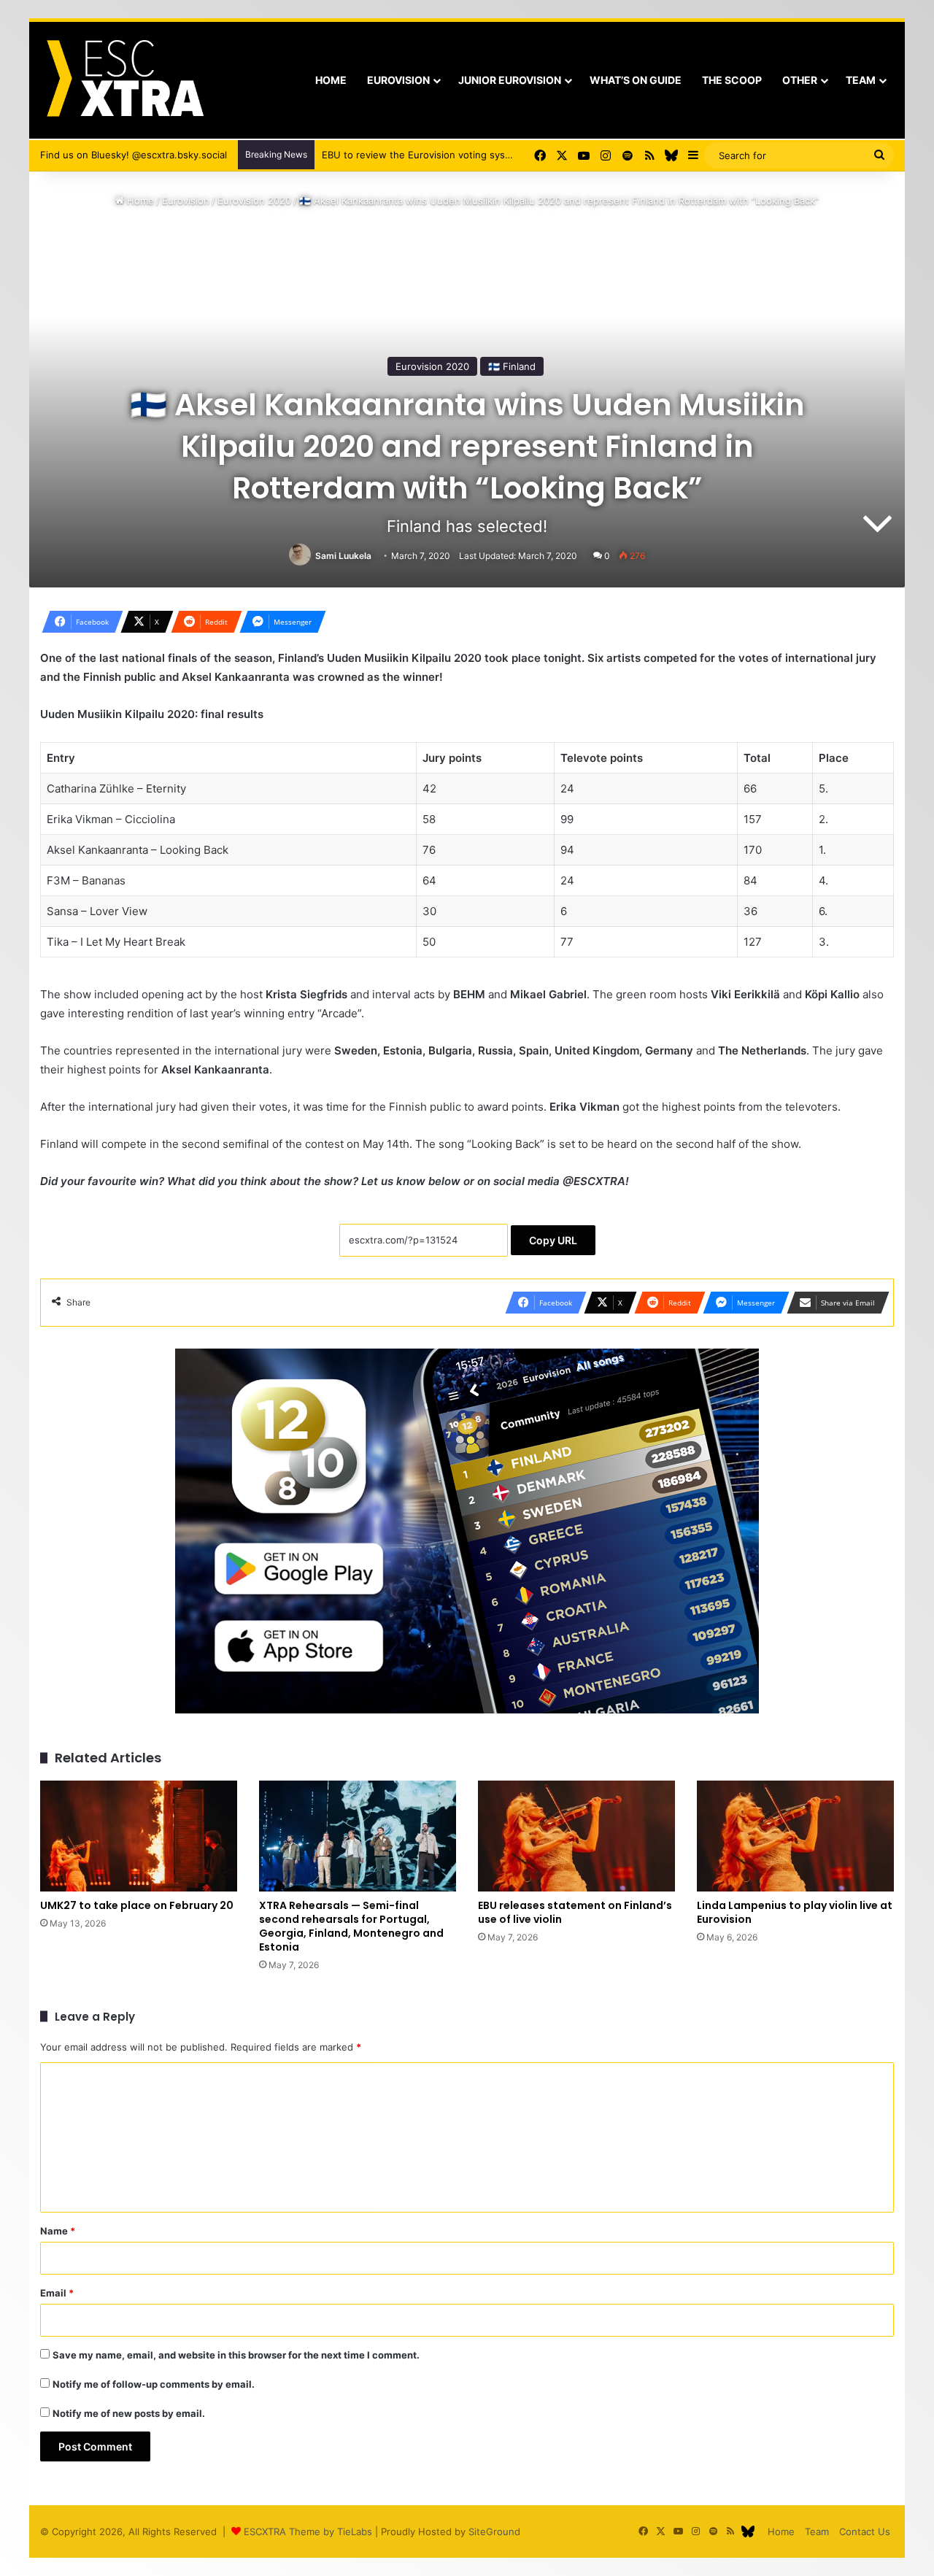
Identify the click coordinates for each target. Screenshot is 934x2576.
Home (331, 80)
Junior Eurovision (510, 80)
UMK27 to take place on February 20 (137, 1905)
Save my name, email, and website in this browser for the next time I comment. (236, 2355)
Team (861, 80)
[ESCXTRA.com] (124, 80)
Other (800, 80)
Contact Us (865, 2531)
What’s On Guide (636, 80)
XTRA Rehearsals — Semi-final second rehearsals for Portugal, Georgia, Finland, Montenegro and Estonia (351, 1926)
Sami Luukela (343, 556)
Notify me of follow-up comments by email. (154, 2384)
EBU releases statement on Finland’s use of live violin (575, 1912)
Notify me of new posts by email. (129, 2413)
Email (57, 2293)
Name (58, 2231)
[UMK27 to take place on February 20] (139, 1836)
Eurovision (398, 80)
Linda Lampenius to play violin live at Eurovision (795, 1912)
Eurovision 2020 (254, 201)
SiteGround (494, 2531)
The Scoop (732, 80)
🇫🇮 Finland (512, 366)
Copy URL (553, 1240)
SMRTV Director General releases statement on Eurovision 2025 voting (484, 155)
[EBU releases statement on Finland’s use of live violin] (576, 1836)
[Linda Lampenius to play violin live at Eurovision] (795, 1836)
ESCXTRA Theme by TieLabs (308, 2531)
